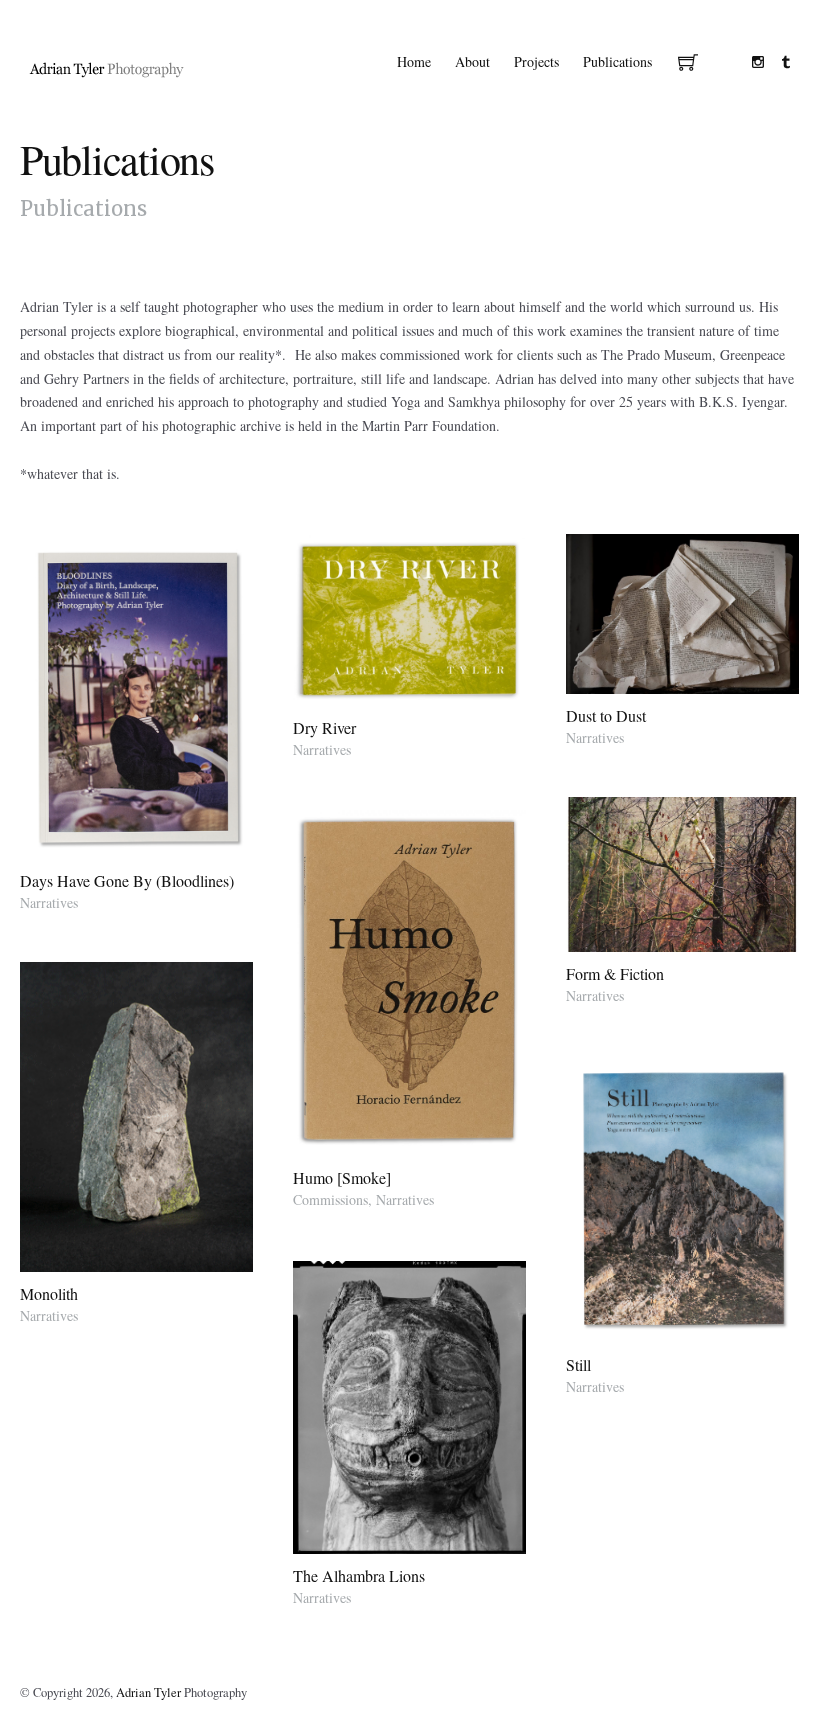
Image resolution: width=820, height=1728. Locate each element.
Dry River (324, 727)
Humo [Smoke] (342, 1177)
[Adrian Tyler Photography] (107, 68)
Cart (688, 64)
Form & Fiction (615, 973)
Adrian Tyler (148, 1692)
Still (578, 1364)
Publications (617, 61)
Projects (536, 61)
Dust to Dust (606, 715)
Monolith (49, 1293)
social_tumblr (786, 62)
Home (414, 61)
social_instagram (758, 62)
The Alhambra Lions (359, 1575)
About (472, 61)
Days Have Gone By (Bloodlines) (127, 880)
